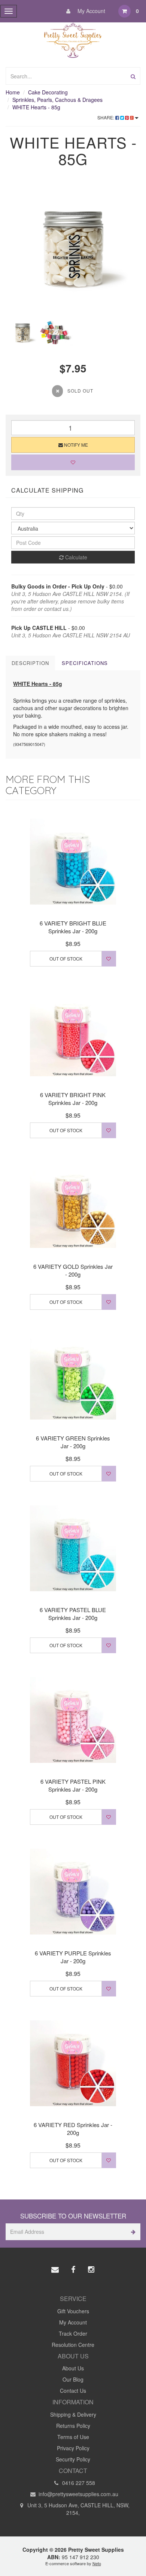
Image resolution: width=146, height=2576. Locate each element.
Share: (106, 117)
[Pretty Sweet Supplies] (73, 39)
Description (30, 663)
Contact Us (73, 2391)
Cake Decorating (48, 92)
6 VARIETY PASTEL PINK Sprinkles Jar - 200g (73, 1785)
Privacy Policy (73, 2448)
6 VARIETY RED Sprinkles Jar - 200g (73, 2129)
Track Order (73, 2333)
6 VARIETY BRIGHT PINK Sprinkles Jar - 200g (73, 1099)
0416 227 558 (78, 2483)
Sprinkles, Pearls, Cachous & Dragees (57, 100)
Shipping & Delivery (73, 2414)
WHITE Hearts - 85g (36, 107)
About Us (73, 2368)
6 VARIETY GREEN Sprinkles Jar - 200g (73, 1442)
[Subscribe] (132, 2232)
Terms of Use (73, 2437)
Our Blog (73, 2379)
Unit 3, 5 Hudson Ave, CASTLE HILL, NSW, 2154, (78, 2509)
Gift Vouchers (73, 2311)
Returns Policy (73, 2426)
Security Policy (73, 2459)
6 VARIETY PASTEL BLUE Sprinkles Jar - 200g (73, 1614)
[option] (73, 249)
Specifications (85, 663)
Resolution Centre (73, 2345)
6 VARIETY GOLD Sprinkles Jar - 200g (73, 1270)
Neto (97, 2563)
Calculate (75, 557)
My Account (91, 11)
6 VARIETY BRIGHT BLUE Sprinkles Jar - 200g (73, 927)
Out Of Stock (66, 958)
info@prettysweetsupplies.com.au (78, 2494)
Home (13, 92)
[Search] (133, 76)
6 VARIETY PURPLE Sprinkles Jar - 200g (73, 1957)
